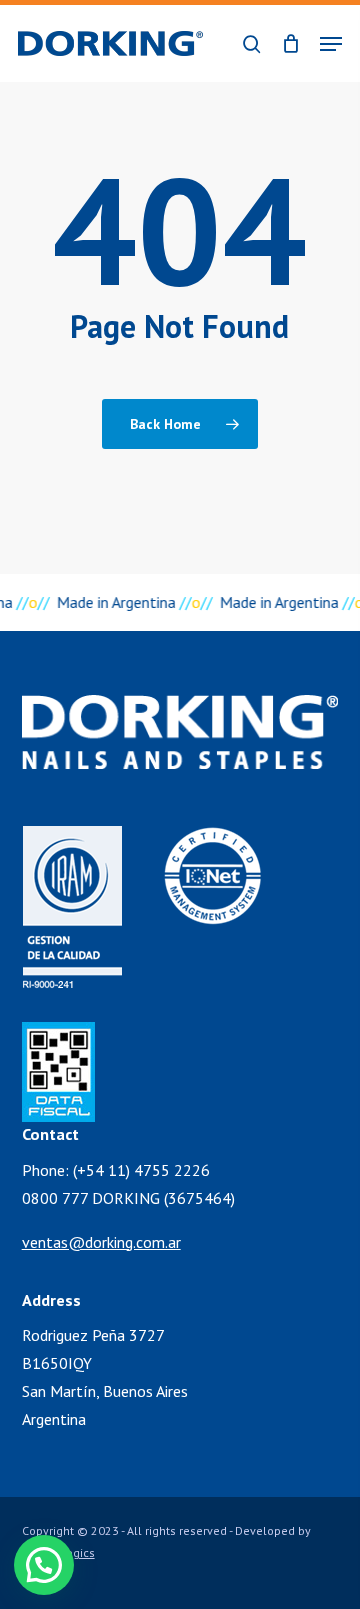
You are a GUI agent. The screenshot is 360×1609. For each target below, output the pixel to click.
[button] (331, 44)
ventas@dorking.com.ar (101, 1242)
